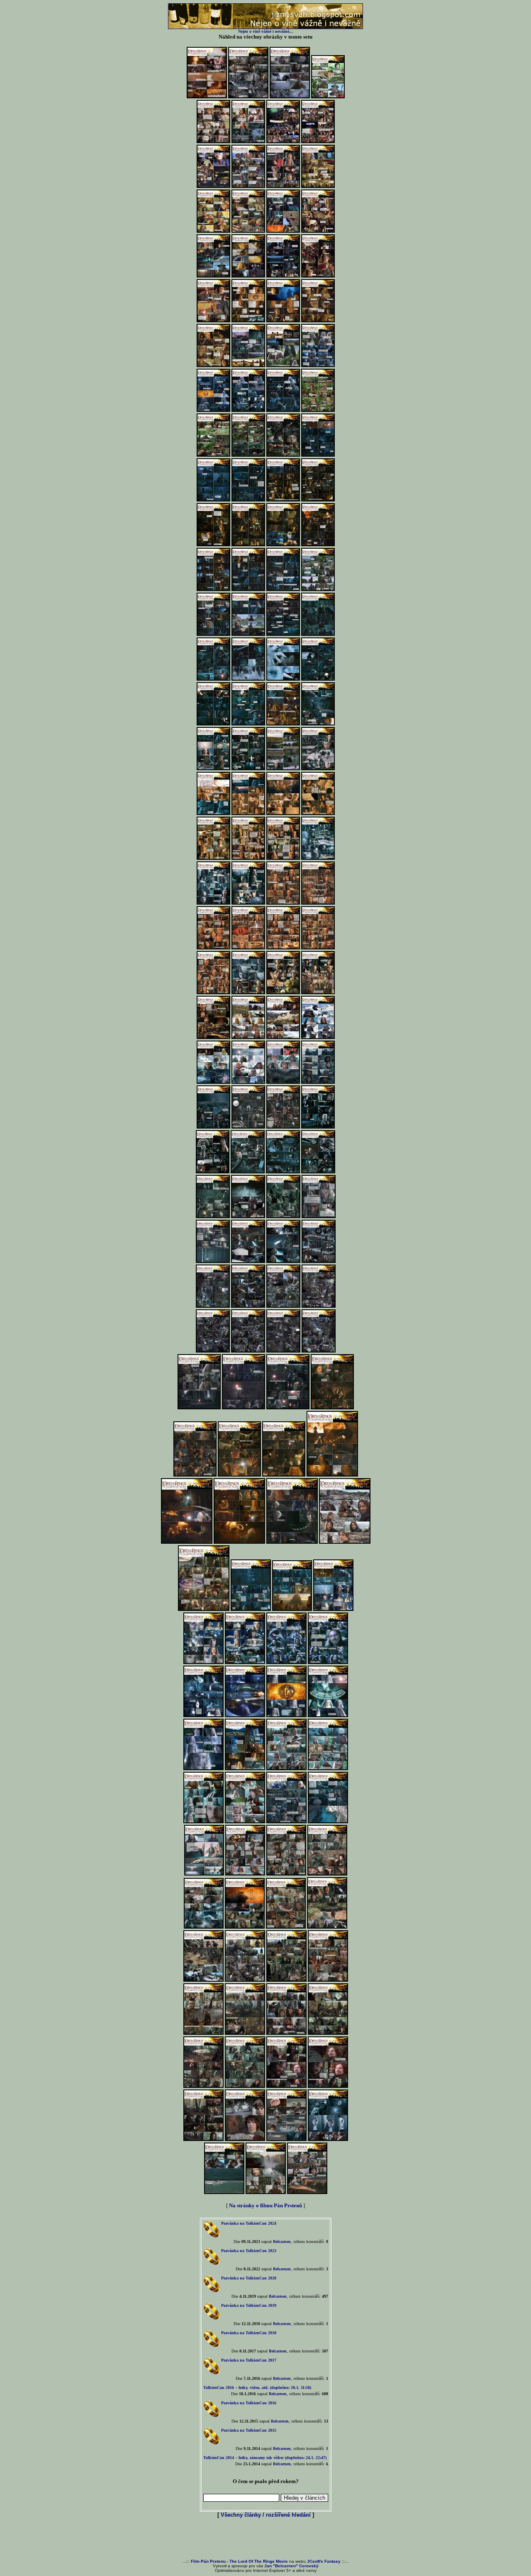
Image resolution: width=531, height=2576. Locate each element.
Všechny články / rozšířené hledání (266, 2515)
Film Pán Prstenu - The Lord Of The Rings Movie (239, 2561)
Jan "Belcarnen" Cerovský (291, 2566)
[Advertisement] (265, 2539)
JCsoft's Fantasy (324, 2561)
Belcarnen (282, 2242)
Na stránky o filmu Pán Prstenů (265, 2205)
